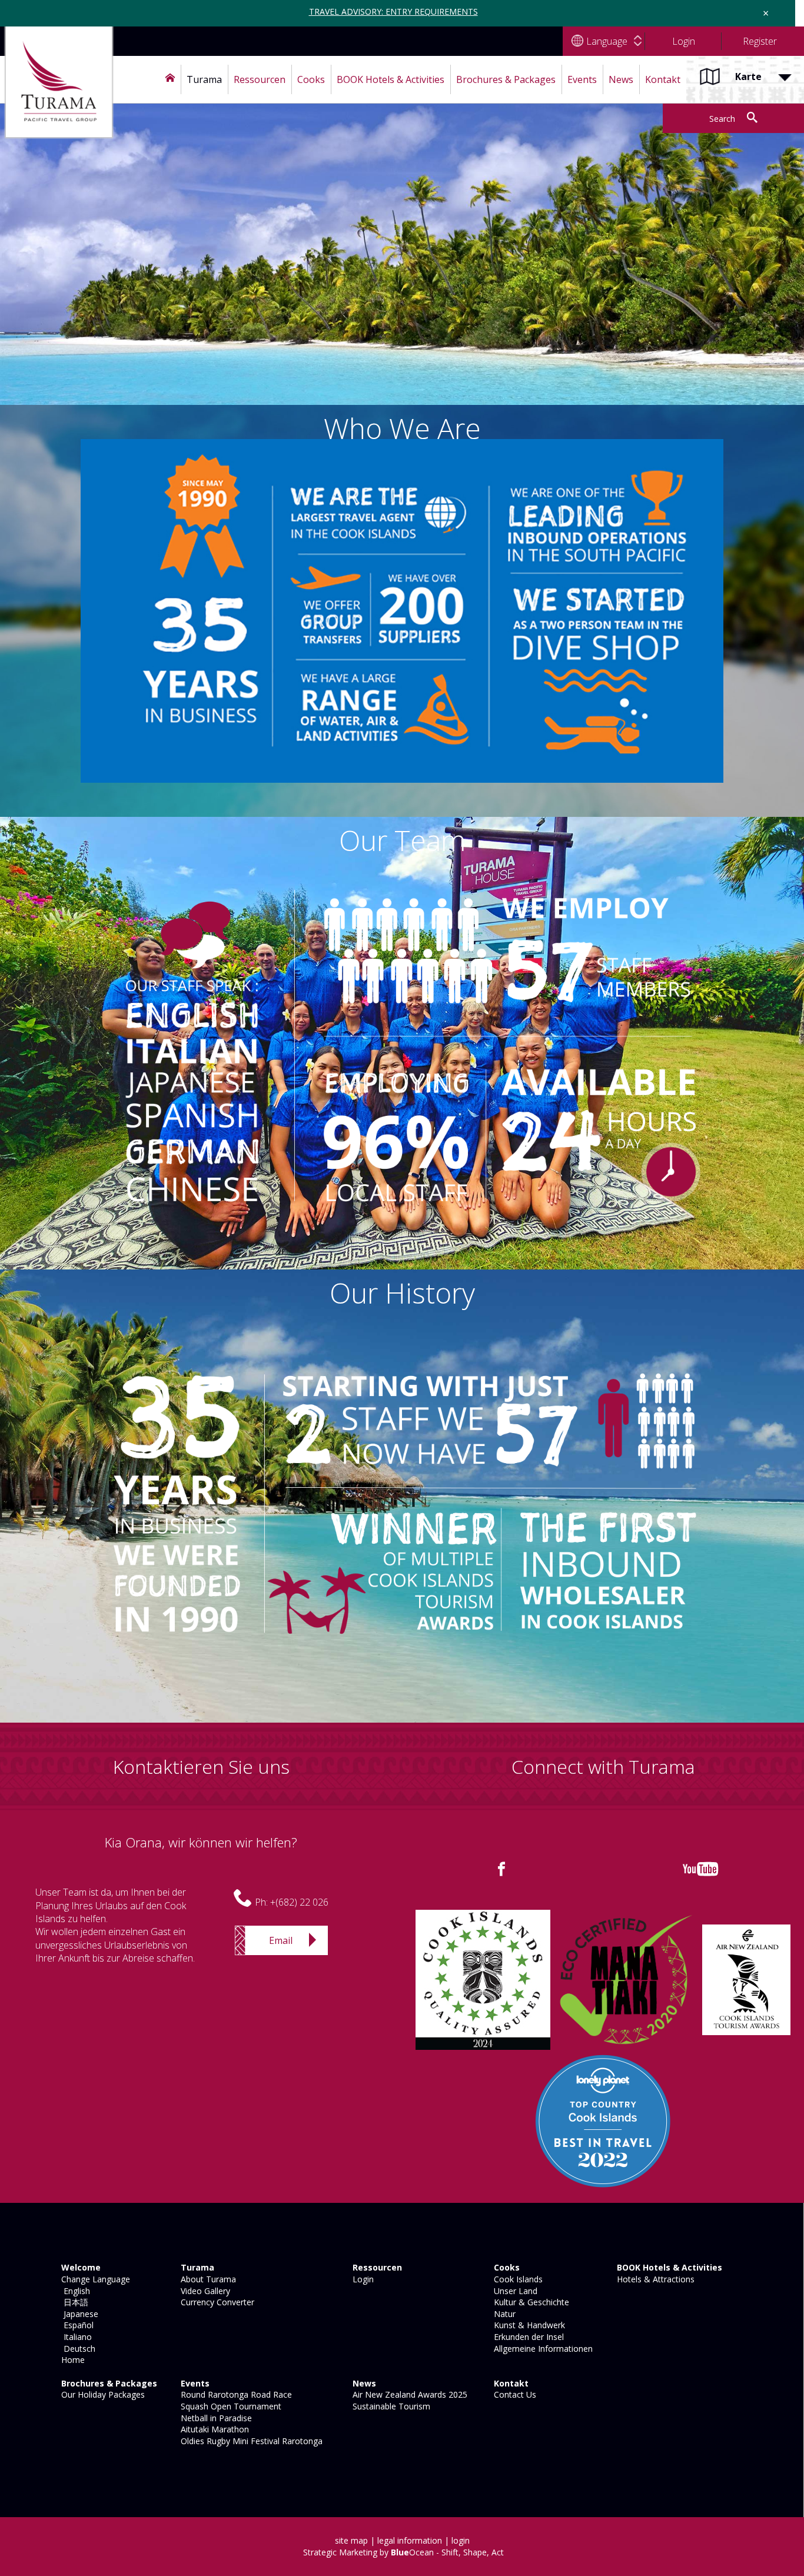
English (74, 2291)
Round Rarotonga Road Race (235, 2394)
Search (722, 119)
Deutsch (77, 2349)
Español (76, 2325)
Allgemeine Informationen (542, 2349)
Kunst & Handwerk (528, 2325)
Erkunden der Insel (528, 2337)
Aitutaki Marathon (214, 2429)
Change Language (94, 2279)
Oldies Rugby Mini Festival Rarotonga (250, 2441)
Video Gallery (204, 2291)
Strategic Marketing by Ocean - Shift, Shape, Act (403, 2552)
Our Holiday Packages (102, 2394)
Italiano (75, 2337)
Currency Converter (216, 2302)
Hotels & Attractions (655, 2279)
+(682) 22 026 (299, 1902)
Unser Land (514, 2291)
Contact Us (514, 2394)
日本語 (74, 2302)
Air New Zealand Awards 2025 (409, 2394)
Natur (504, 2314)
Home (72, 2360)
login (461, 2540)
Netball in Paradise (215, 2418)
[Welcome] (170, 79)
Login (362, 2279)
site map (351, 2540)
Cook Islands (517, 2279)
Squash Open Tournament (230, 2406)
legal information (410, 2540)
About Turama (207, 2279)
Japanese (79, 2314)
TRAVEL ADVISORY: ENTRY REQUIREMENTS (393, 11)
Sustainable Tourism (390, 2406)
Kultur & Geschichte (530, 2302)
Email (281, 1940)
